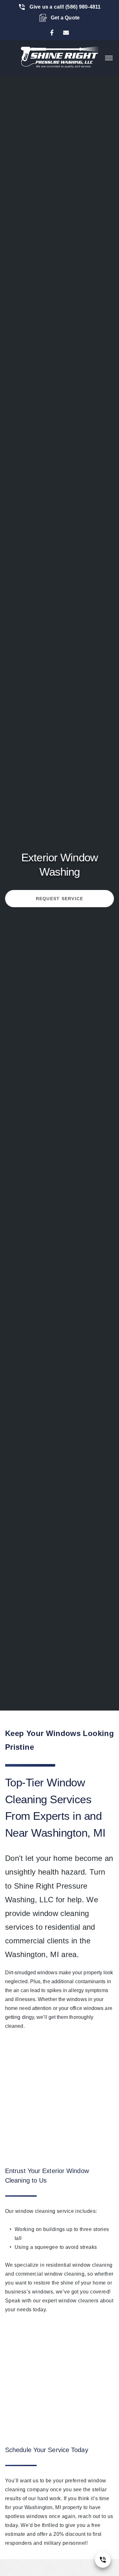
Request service (60, 899)
